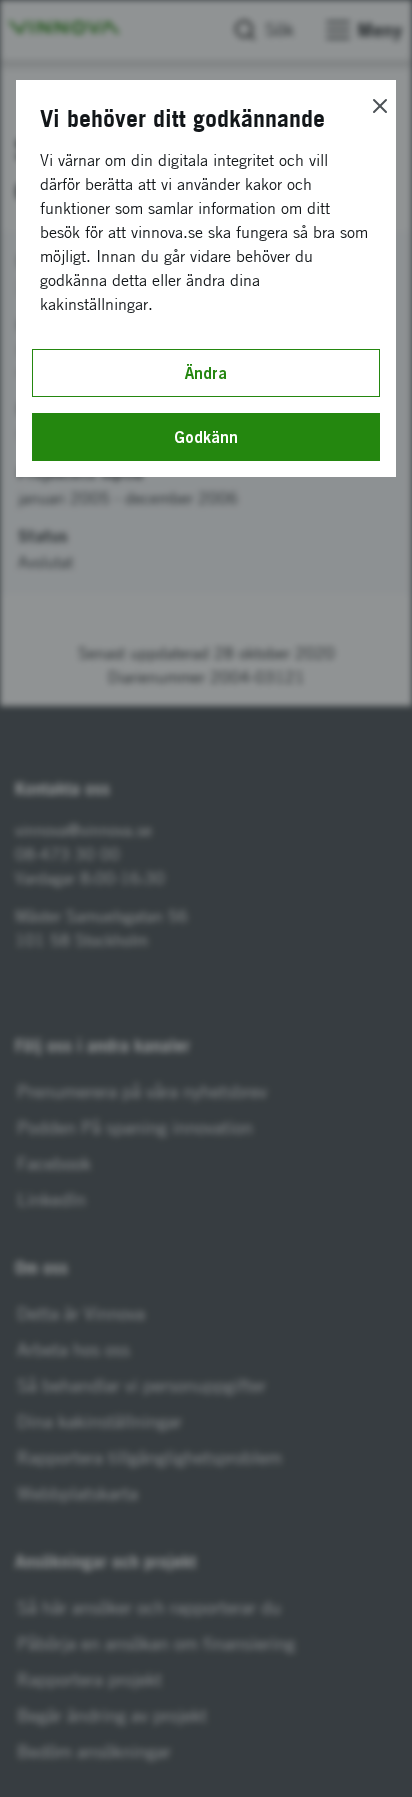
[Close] (380, 106)
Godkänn (206, 437)
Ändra (206, 373)
